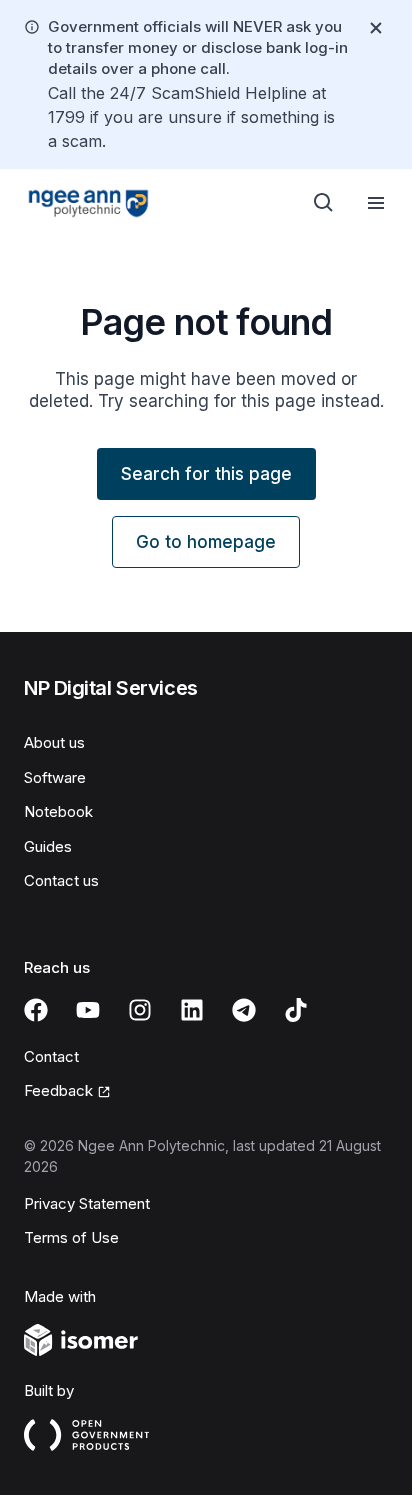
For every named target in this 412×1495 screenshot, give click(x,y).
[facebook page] (36, 1010)
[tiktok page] (296, 1010)
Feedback (58, 1090)
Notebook (58, 811)
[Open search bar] (324, 203)
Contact (51, 1056)
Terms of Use (71, 1237)
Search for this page (206, 474)
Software (55, 777)
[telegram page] (244, 1010)
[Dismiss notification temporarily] (376, 28)
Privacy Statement (87, 1203)
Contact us (61, 880)
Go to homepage (206, 542)
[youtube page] (88, 1010)
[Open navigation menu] (376, 203)
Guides (48, 846)
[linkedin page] (192, 1010)
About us (54, 742)
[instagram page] (140, 1010)
